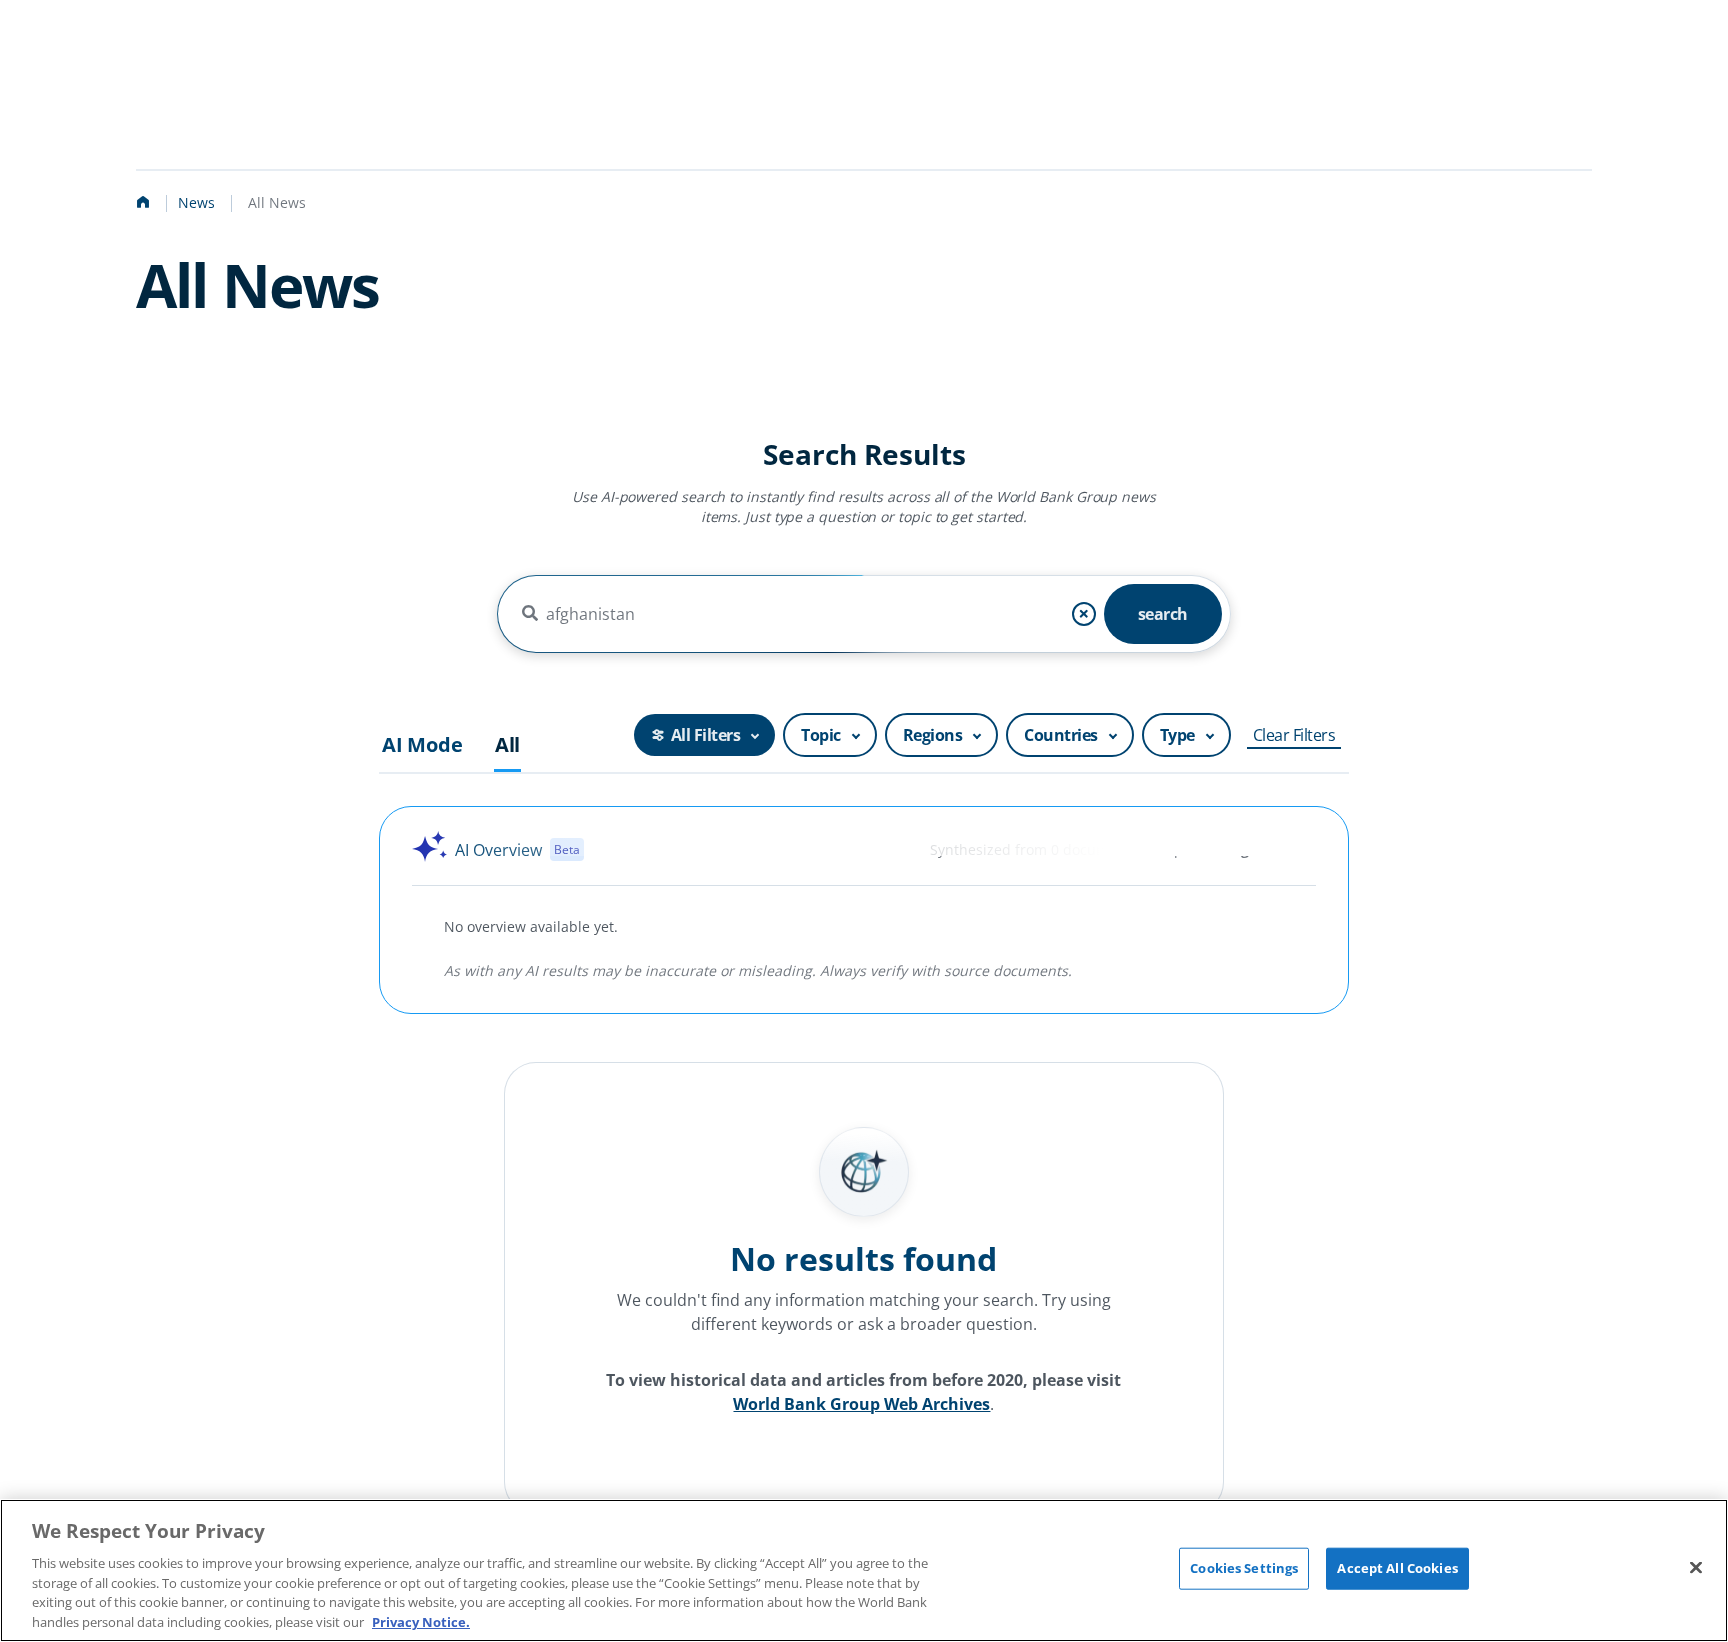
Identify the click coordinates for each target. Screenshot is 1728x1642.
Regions (933, 735)
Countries (1061, 735)
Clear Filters (1294, 735)
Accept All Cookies (1397, 1568)
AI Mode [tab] (422, 745)
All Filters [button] (706, 735)
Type (1177, 735)
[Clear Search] (1084, 614)
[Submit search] (530, 614)
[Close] (1696, 1568)
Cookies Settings (1244, 1568)
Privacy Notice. (421, 1621)
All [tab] (508, 745)
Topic (821, 735)
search (1163, 614)
